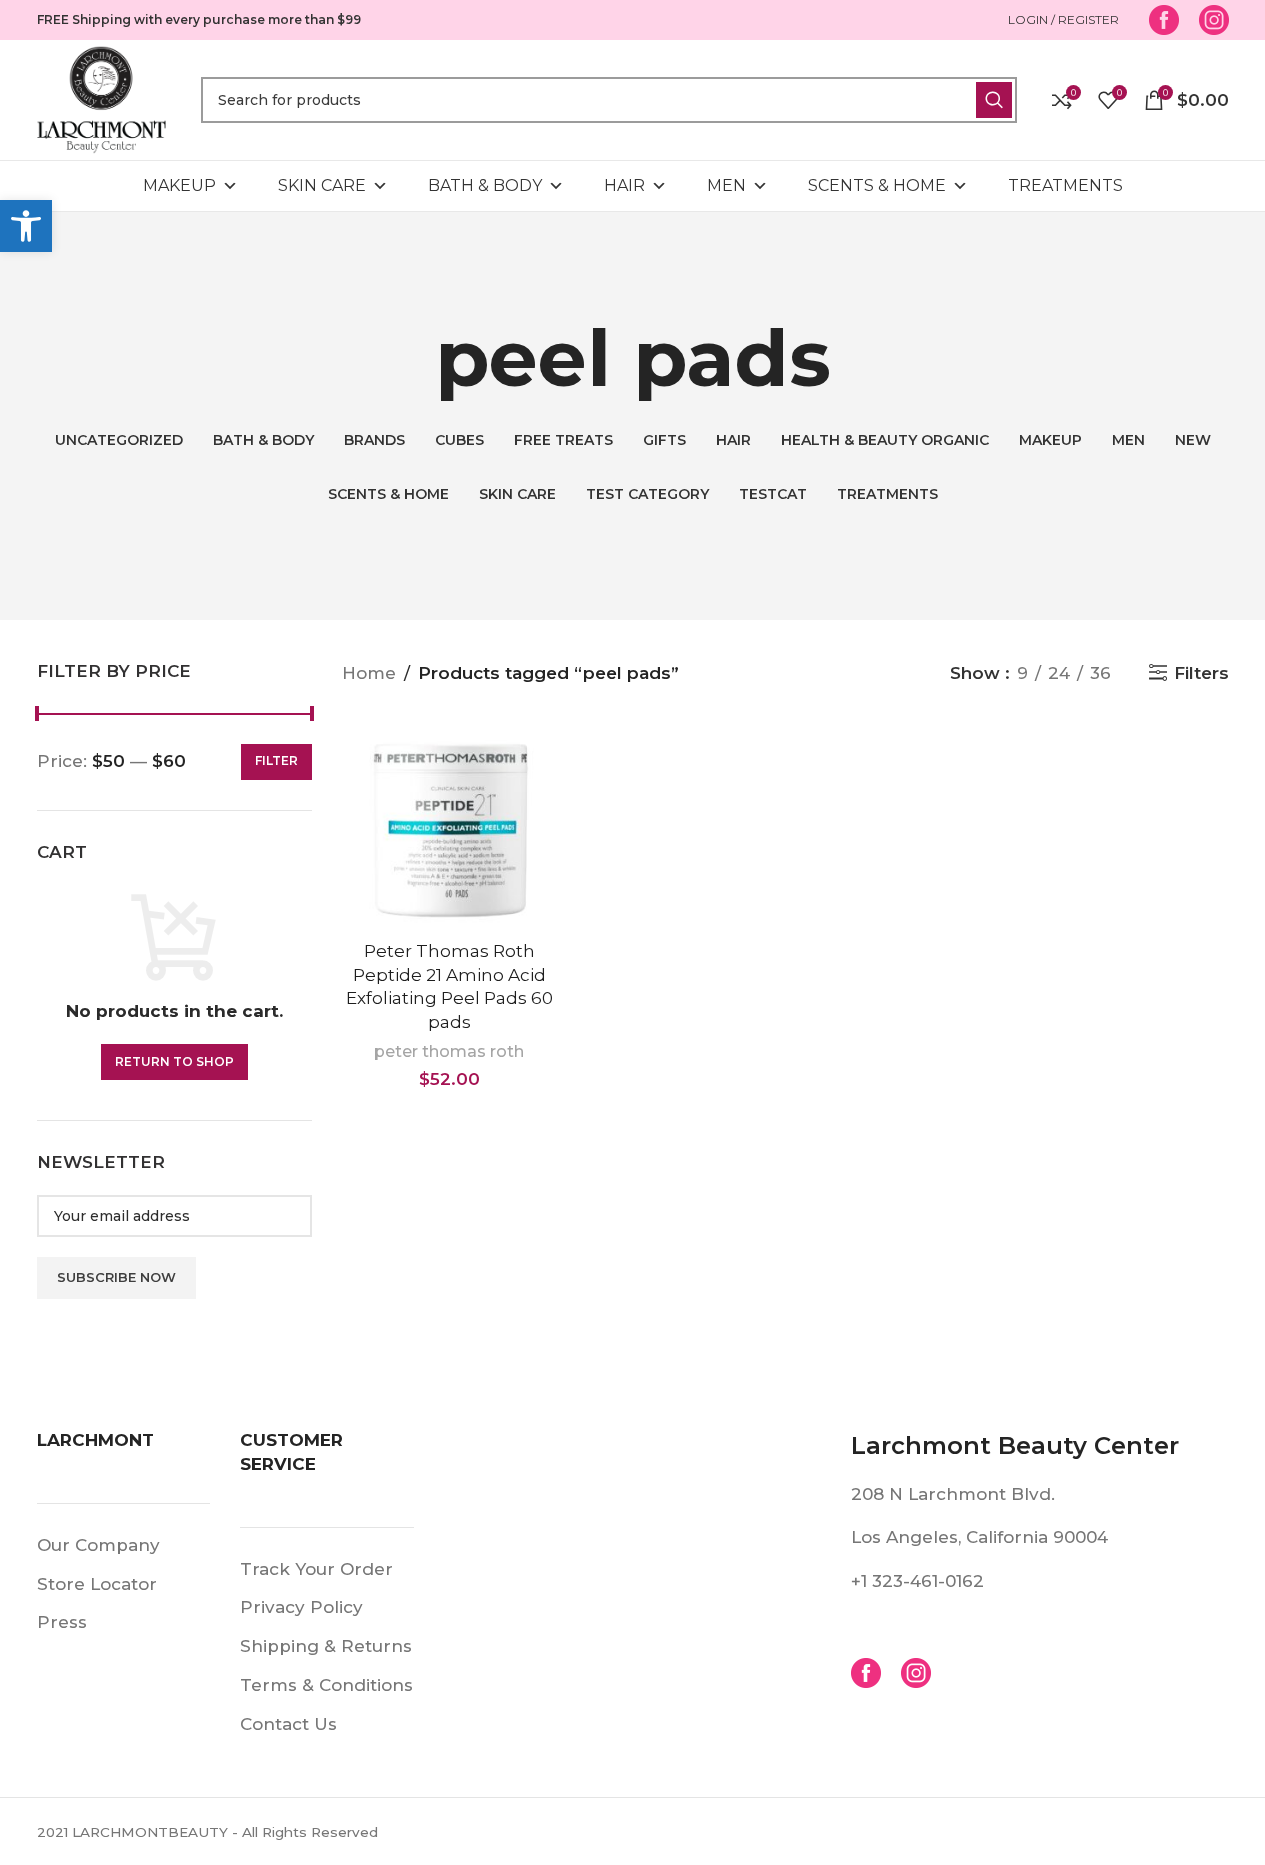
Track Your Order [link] (316, 1569)
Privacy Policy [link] (301, 1607)
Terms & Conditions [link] (326, 1685)
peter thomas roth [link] (449, 1051)
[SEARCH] (994, 100)
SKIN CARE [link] (322, 185)
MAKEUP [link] (179, 185)
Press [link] (62, 1622)
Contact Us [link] (288, 1724)
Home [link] (369, 673)
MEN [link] (726, 185)
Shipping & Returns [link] (326, 1646)
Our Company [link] (98, 1545)
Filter (276, 760)
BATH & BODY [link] (485, 185)
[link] (26, 226)
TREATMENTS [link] (1065, 185)
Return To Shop (174, 1061)
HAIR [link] (624, 185)
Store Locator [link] (97, 1584)
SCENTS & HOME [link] (877, 185)
